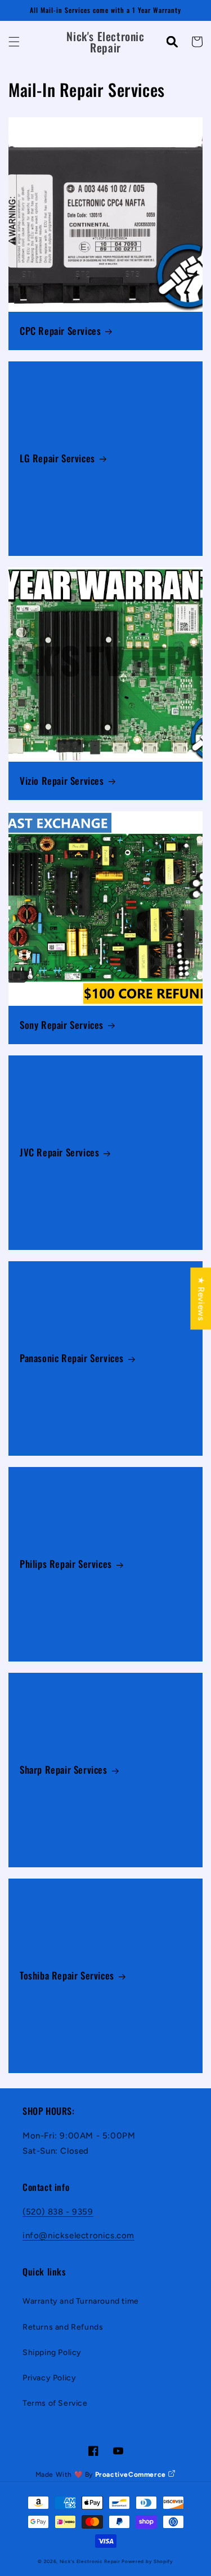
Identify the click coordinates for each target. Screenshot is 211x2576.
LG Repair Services (57, 458)
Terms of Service (55, 2403)
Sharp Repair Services (64, 1770)
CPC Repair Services (60, 331)
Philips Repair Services (66, 1564)
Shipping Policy (52, 2352)
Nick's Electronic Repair (90, 2561)
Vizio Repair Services (62, 781)
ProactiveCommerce (132, 2475)
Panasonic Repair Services (72, 1358)
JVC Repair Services (59, 1152)
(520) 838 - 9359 (58, 2212)
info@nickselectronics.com (78, 2235)
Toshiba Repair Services (67, 1976)
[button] (14, 42)
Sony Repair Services (62, 1025)
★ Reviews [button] (201, 1298)
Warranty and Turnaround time (81, 2301)
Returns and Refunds (63, 2327)
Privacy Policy (49, 2378)
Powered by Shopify (147, 2561)
